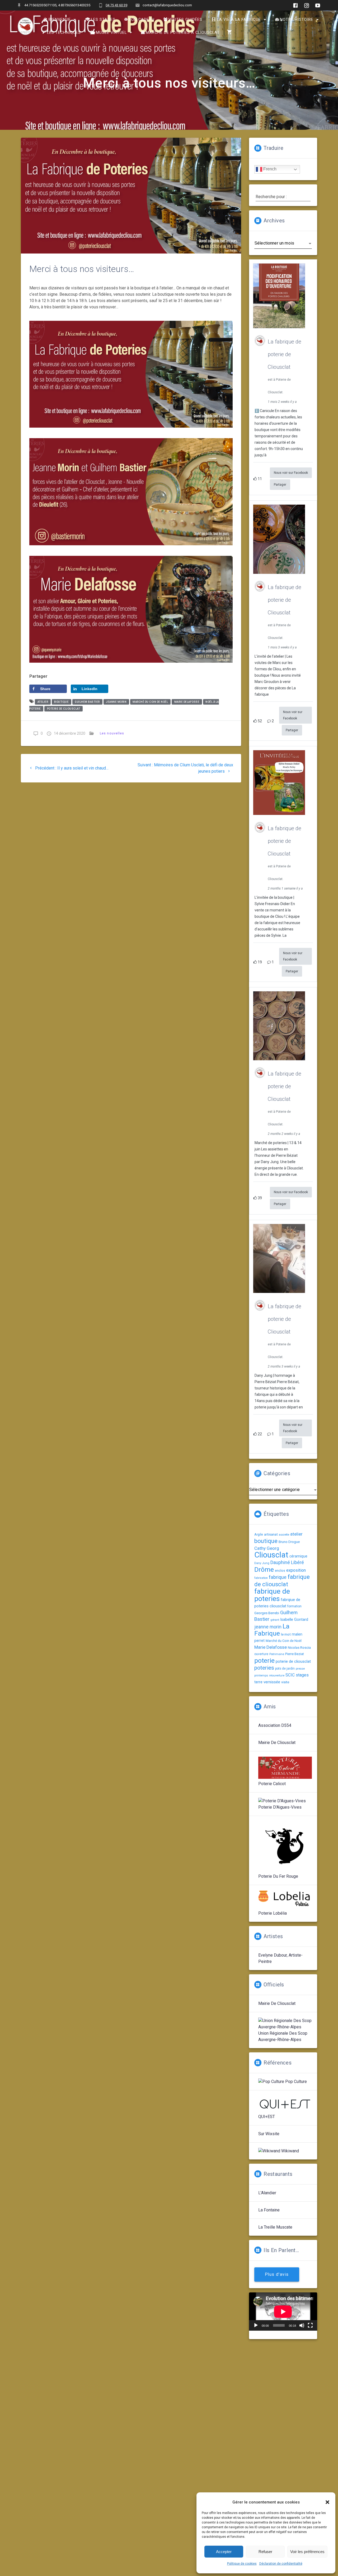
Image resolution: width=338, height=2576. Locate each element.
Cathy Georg (267, 1548)
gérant (275, 1620)
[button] (327, 2502)
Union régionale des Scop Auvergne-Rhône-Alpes (283, 2036)
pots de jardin (285, 1669)
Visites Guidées (185, 20)
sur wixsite (269, 2134)
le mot (286, 1634)
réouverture (277, 1676)
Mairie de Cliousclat (277, 1743)
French (269, 169)
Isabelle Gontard (294, 1620)
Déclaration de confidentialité (281, 2564)
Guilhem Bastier (87, 702)
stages (302, 1675)
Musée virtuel (111, 33)
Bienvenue (60, 20)
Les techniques (64, 33)
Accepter (224, 2552)
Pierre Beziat (295, 1654)
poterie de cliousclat (64, 709)
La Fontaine (269, 2210)
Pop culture (295, 2082)
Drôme (264, 1569)
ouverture (261, 1654)
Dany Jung (262, 1563)
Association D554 (275, 1725)
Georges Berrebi (267, 1613)
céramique (298, 1556)
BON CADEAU (142, 20)
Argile (259, 1534)
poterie (264, 1660)
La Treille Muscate (275, 2227)
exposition (296, 1570)
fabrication (261, 1578)
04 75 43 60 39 (116, 5)
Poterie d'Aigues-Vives (280, 1807)
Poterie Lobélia (273, 1913)
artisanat (271, 1534)
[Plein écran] (310, 2325)
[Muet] (302, 2325)
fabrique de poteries (272, 1595)
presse (300, 1669)
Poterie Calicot (272, 1784)
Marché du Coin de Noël (150, 702)
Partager (280, 485)
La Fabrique (272, 1630)
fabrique (278, 1577)
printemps (261, 1676)
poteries (264, 1668)
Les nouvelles (112, 733)
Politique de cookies (242, 2564)
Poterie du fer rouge (278, 1876)
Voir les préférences (307, 2552)
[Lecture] (256, 2325)
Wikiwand (290, 2151)
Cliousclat (271, 1555)
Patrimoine (277, 1654)
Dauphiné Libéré (287, 1562)
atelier (43, 702)
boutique (61, 702)
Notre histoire (297, 20)
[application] (283, 2312)
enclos (280, 1571)
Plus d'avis (277, 2274)
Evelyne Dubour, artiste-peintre (280, 1958)
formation (294, 1606)
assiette (284, 1535)
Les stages (103, 20)
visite (285, 1682)
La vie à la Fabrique (239, 20)
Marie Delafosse (187, 702)
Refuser (265, 2552)
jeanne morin (116, 702)
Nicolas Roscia (299, 1647)
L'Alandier (267, 2193)
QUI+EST (267, 2117)
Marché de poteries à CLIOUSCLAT (183, 33)
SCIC (290, 1675)
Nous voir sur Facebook (291, 473)
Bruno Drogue (289, 1542)
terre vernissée (267, 1682)
